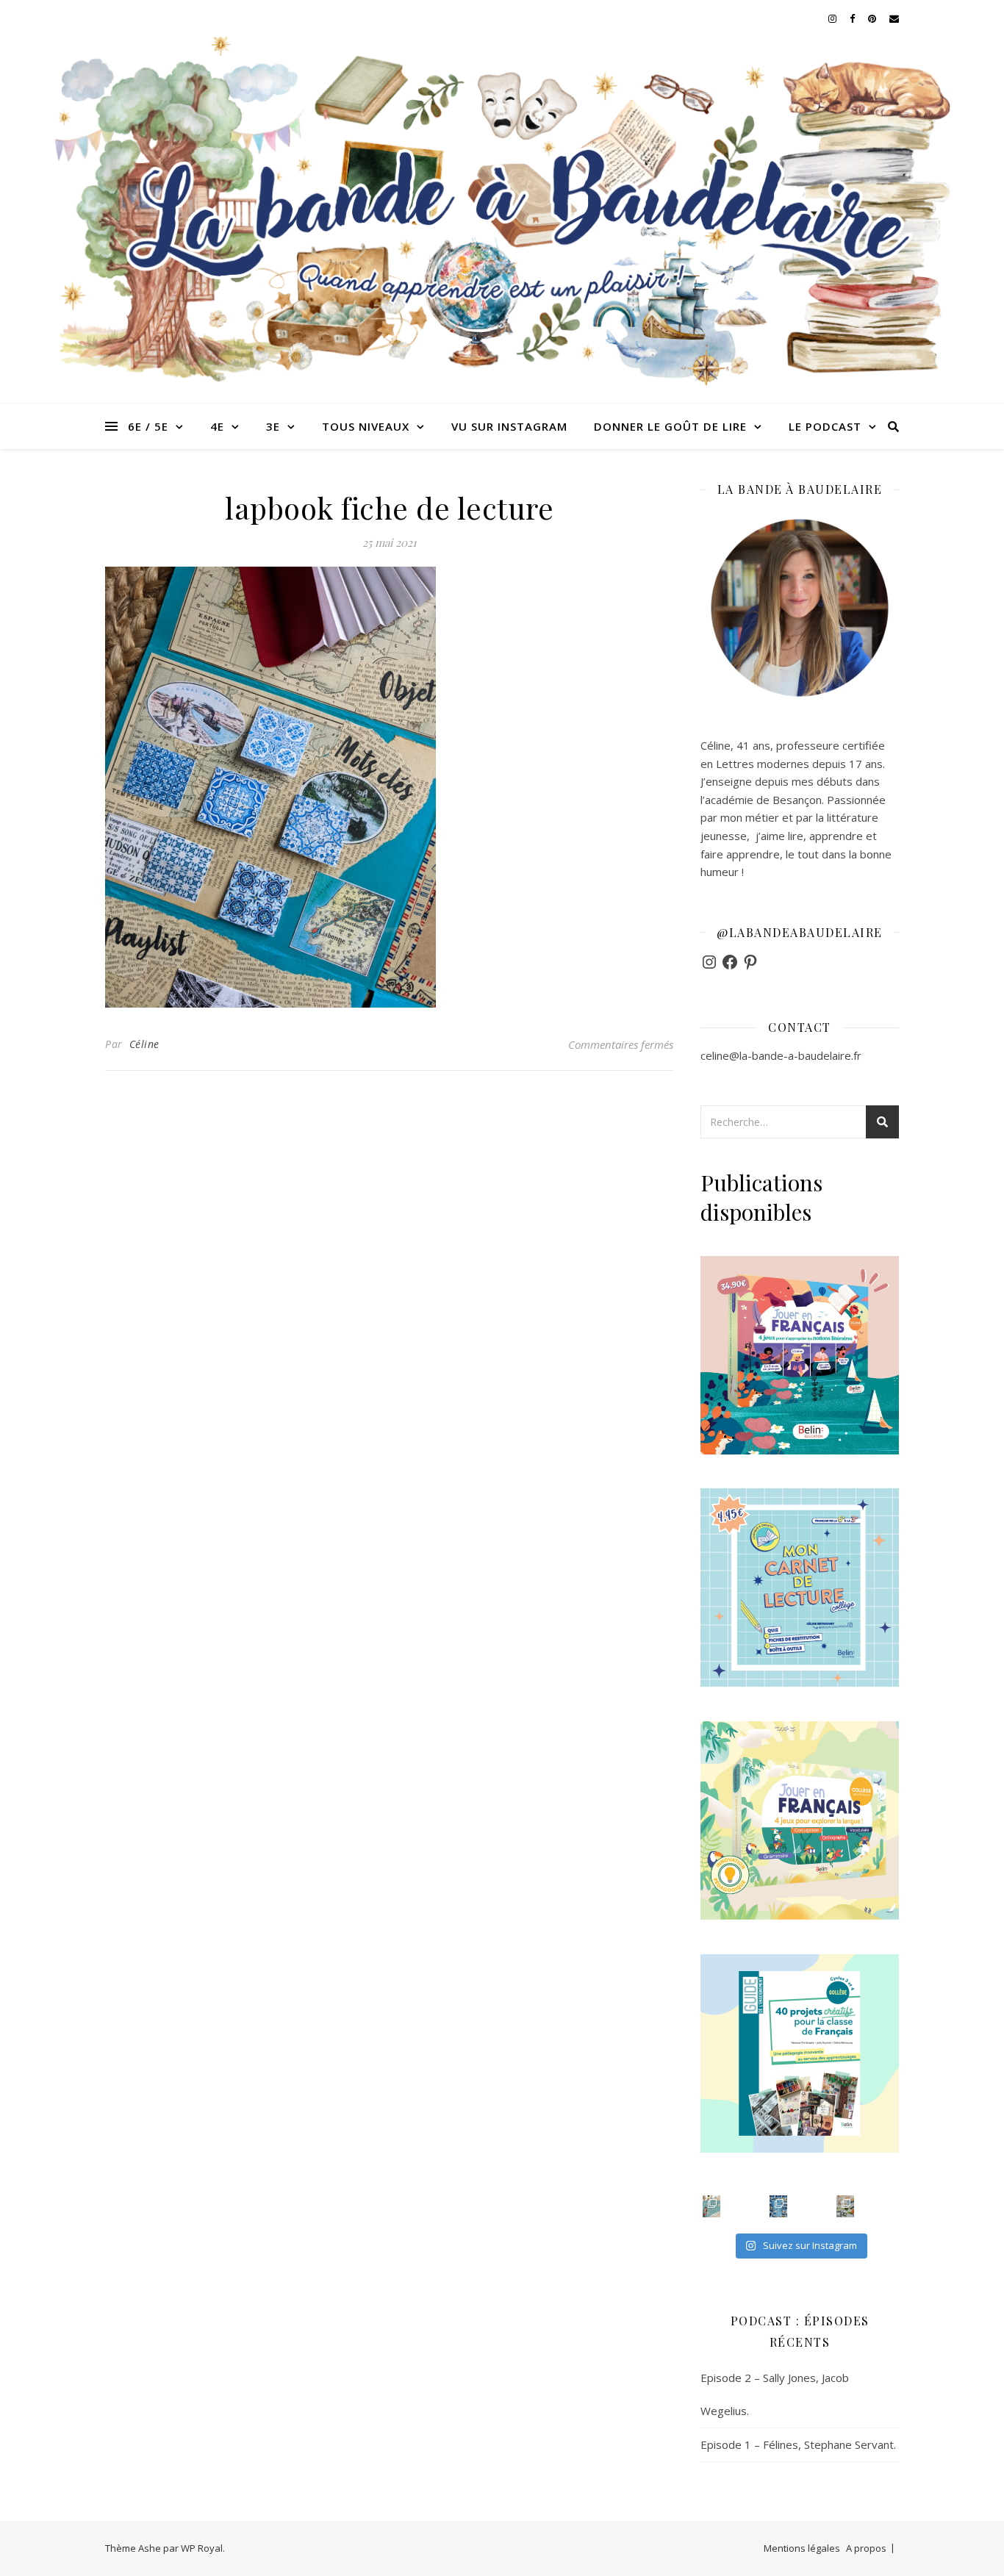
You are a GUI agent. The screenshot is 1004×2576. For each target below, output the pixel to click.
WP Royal (202, 2548)
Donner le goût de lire (670, 426)
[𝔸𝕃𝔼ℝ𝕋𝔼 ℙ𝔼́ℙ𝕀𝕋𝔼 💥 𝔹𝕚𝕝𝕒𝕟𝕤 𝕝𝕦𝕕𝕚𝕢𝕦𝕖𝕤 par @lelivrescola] (845, 2206)
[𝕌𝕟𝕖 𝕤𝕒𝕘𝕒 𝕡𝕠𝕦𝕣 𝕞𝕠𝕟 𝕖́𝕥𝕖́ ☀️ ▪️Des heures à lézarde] (711, 2206)
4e (217, 426)
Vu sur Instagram (509, 426)
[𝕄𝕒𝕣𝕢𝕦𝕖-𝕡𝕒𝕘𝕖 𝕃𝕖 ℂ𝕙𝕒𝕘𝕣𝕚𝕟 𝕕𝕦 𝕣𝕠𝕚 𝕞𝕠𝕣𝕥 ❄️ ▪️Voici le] (778, 2206)
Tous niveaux (366, 426)
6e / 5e (148, 426)
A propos (866, 2548)
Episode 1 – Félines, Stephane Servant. (798, 2444)
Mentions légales (802, 2548)
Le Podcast (825, 426)
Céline (144, 1044)
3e (273, 426)
